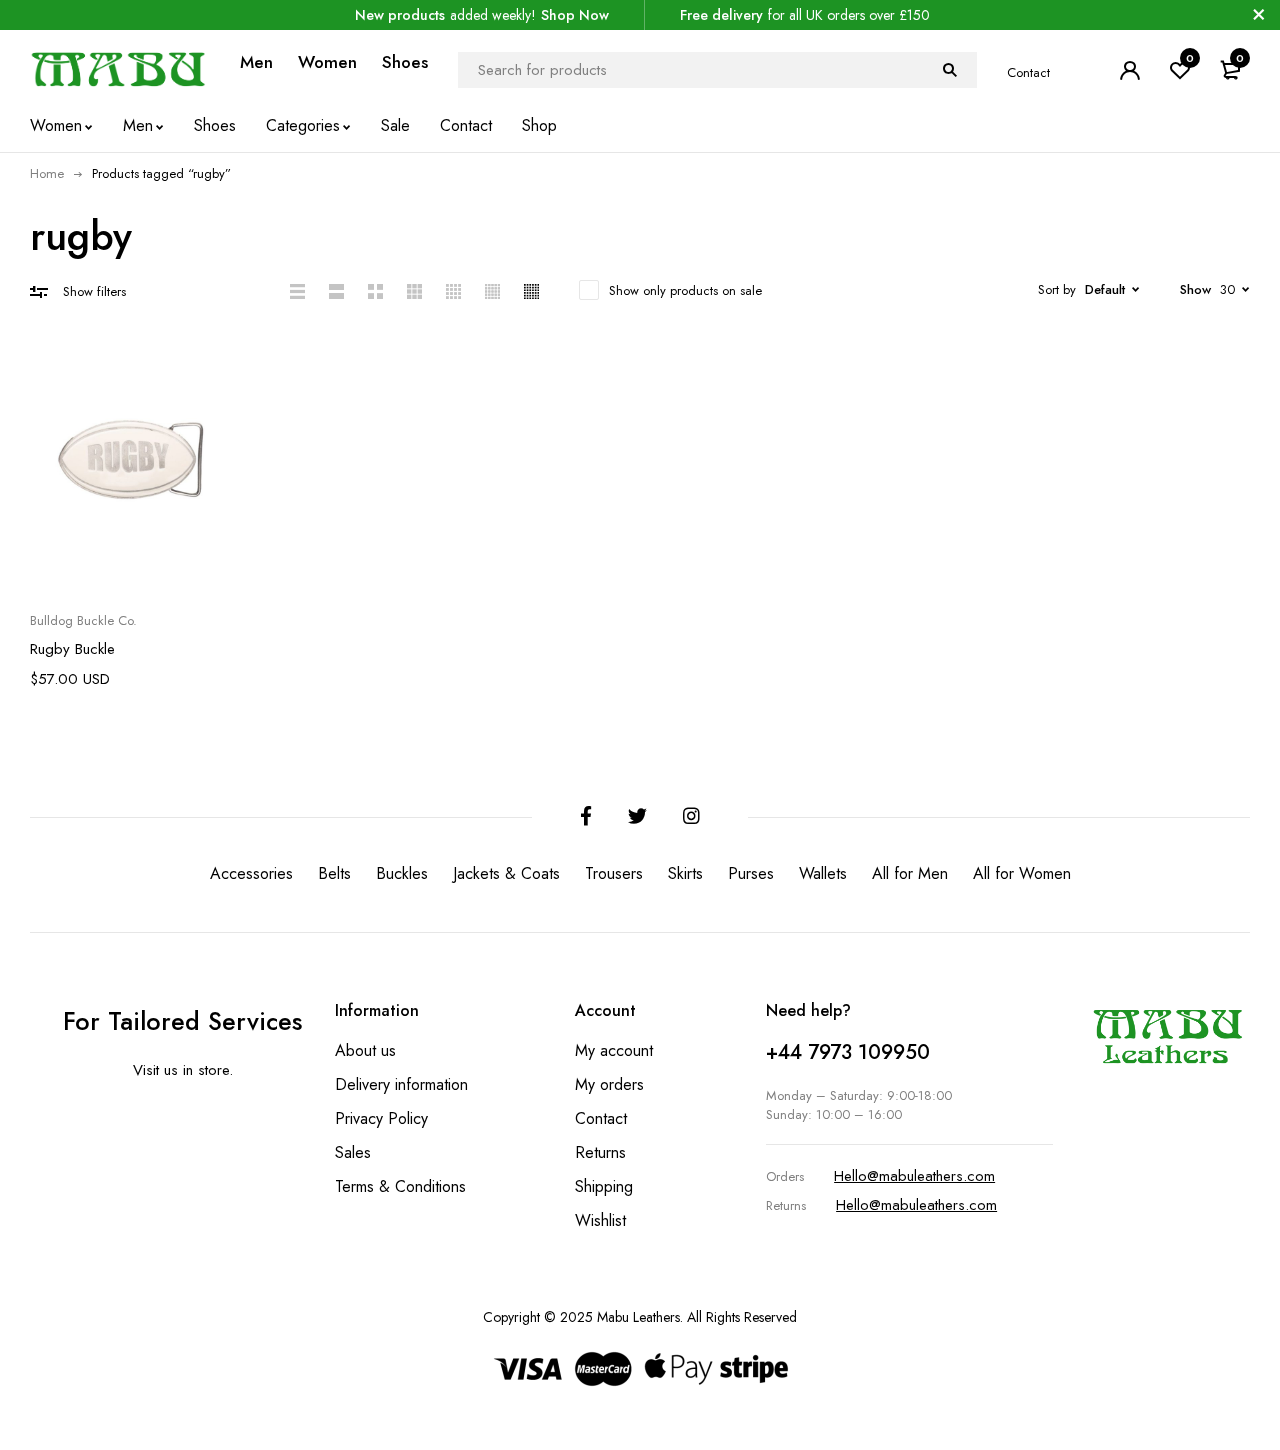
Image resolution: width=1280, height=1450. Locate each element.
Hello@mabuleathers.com (914, 1176)
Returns (600, 1152)
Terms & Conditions (400, 1186)
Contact (1028, 72)
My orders (609, 1084)
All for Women (1022, 873)
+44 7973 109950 (848, 1052)
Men (256, 62)
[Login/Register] (1130, 70)
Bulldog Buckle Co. (83, 621)
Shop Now (575, 15)
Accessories (251, 873)
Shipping (604, 1186)
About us (365, 1050)
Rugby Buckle (72, 649)
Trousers (614, 873)
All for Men (910, 873)
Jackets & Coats (506, 873)
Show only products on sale (685, 290)
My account (614, 1050)
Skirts (685, 873)
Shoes (405, 62)
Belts (334, 873)
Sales (353, 1152)
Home (47, 173)
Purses (751, 873)
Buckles (402, 873)
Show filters (94, 291)
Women (327, 62)
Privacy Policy (381, 1118)
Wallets (823, 873)
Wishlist (600, 1220)
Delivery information (401, 1084)
